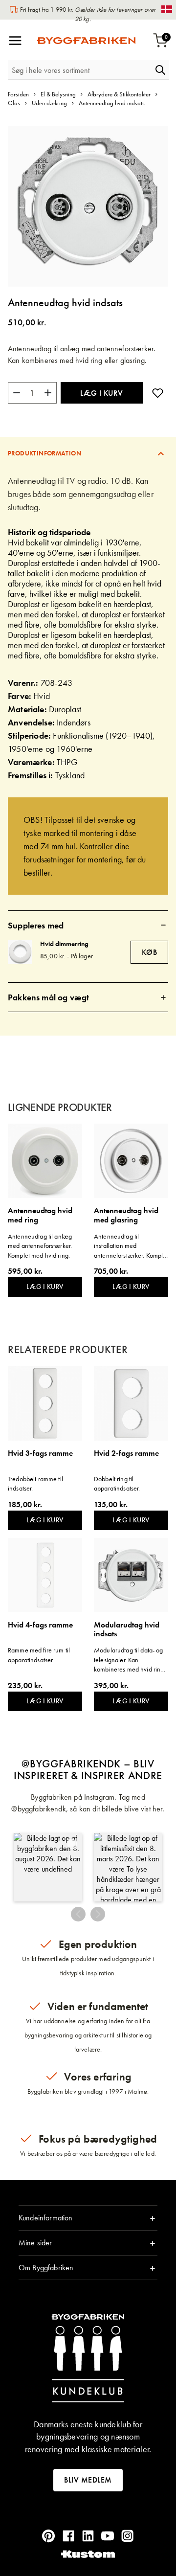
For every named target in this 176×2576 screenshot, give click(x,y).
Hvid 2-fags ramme (126, 1454)
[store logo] (86, 41)
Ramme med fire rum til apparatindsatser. (39, 1655)
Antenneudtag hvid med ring (40, 1215)
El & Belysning (58, 94)
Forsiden (18, 94)
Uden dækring (49, 103)
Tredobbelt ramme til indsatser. (35, 1484)
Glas (14, 103)
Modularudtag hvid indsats (127, 1630)
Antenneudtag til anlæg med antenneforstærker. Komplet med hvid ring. (40, 1246)
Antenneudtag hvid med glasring (126, 1215)
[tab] (88, 453)
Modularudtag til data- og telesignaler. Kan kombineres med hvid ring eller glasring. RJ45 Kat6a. (129, 1660)
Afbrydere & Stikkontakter (119, 94)
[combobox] (80, 70)
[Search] (160, 70)
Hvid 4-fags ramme (40, 1625)
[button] (48, 1867)
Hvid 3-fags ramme (40, 1454)
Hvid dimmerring (64, 944)
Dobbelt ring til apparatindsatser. (117, 1484)
